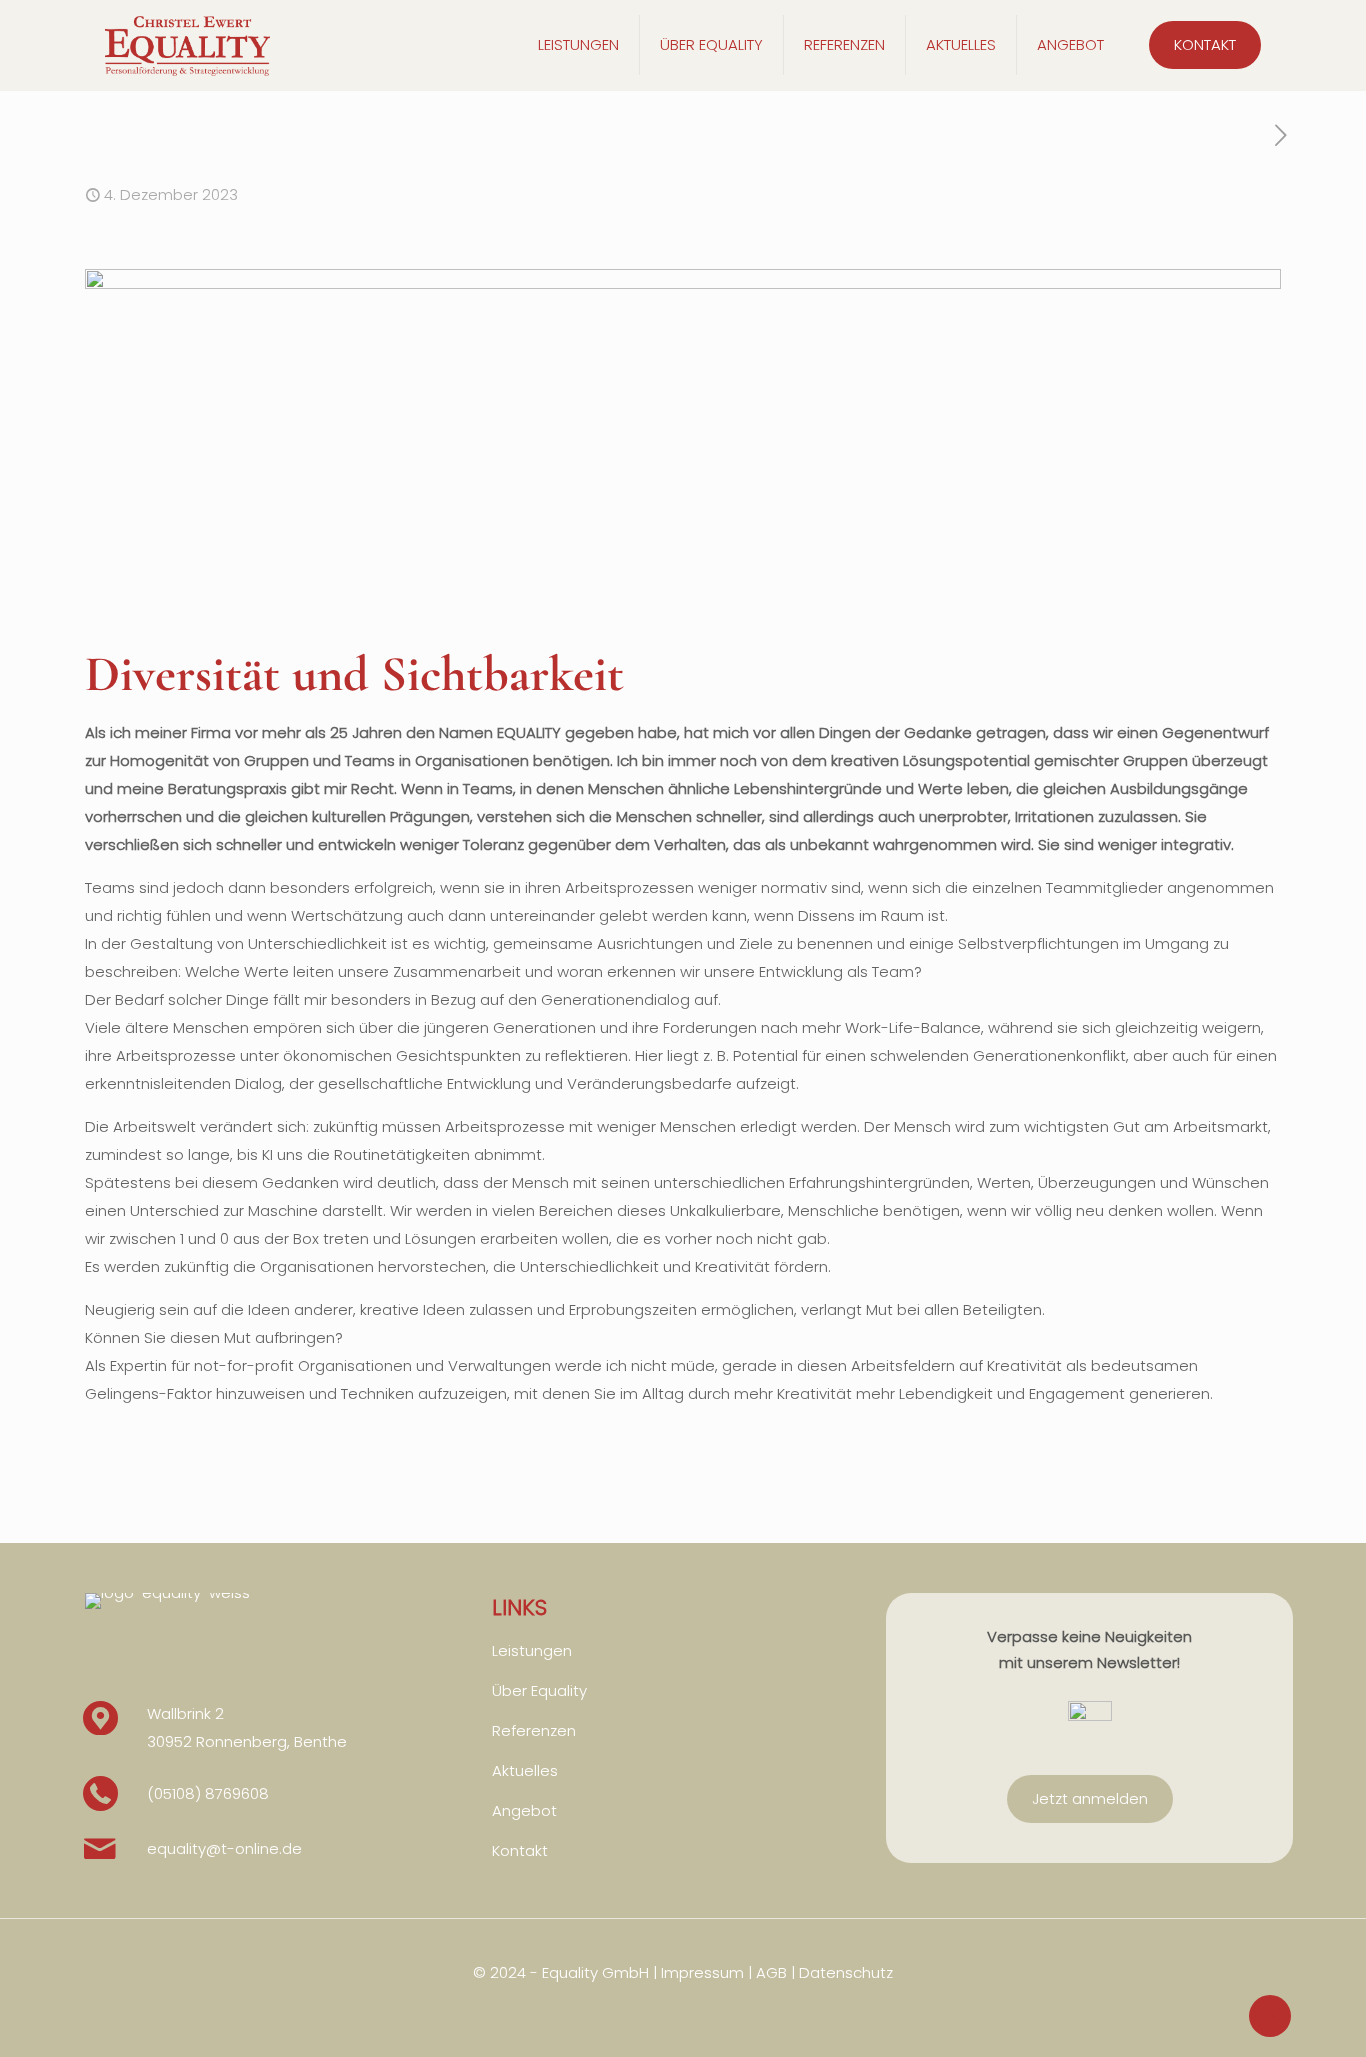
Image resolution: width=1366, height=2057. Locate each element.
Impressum (702, 1972)
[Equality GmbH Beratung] (187, 45)
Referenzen (534, 1730)
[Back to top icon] (1270, 2016)
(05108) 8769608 (208, 1793)
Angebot (524, 1810)
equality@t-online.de (224, 1848)
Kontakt (520, 1850)
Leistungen (532, 1650)
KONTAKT (1205, 44)
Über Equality (539, 1690)
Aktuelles (525, 1770)
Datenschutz (846, 1972)
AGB (771, 1972)
